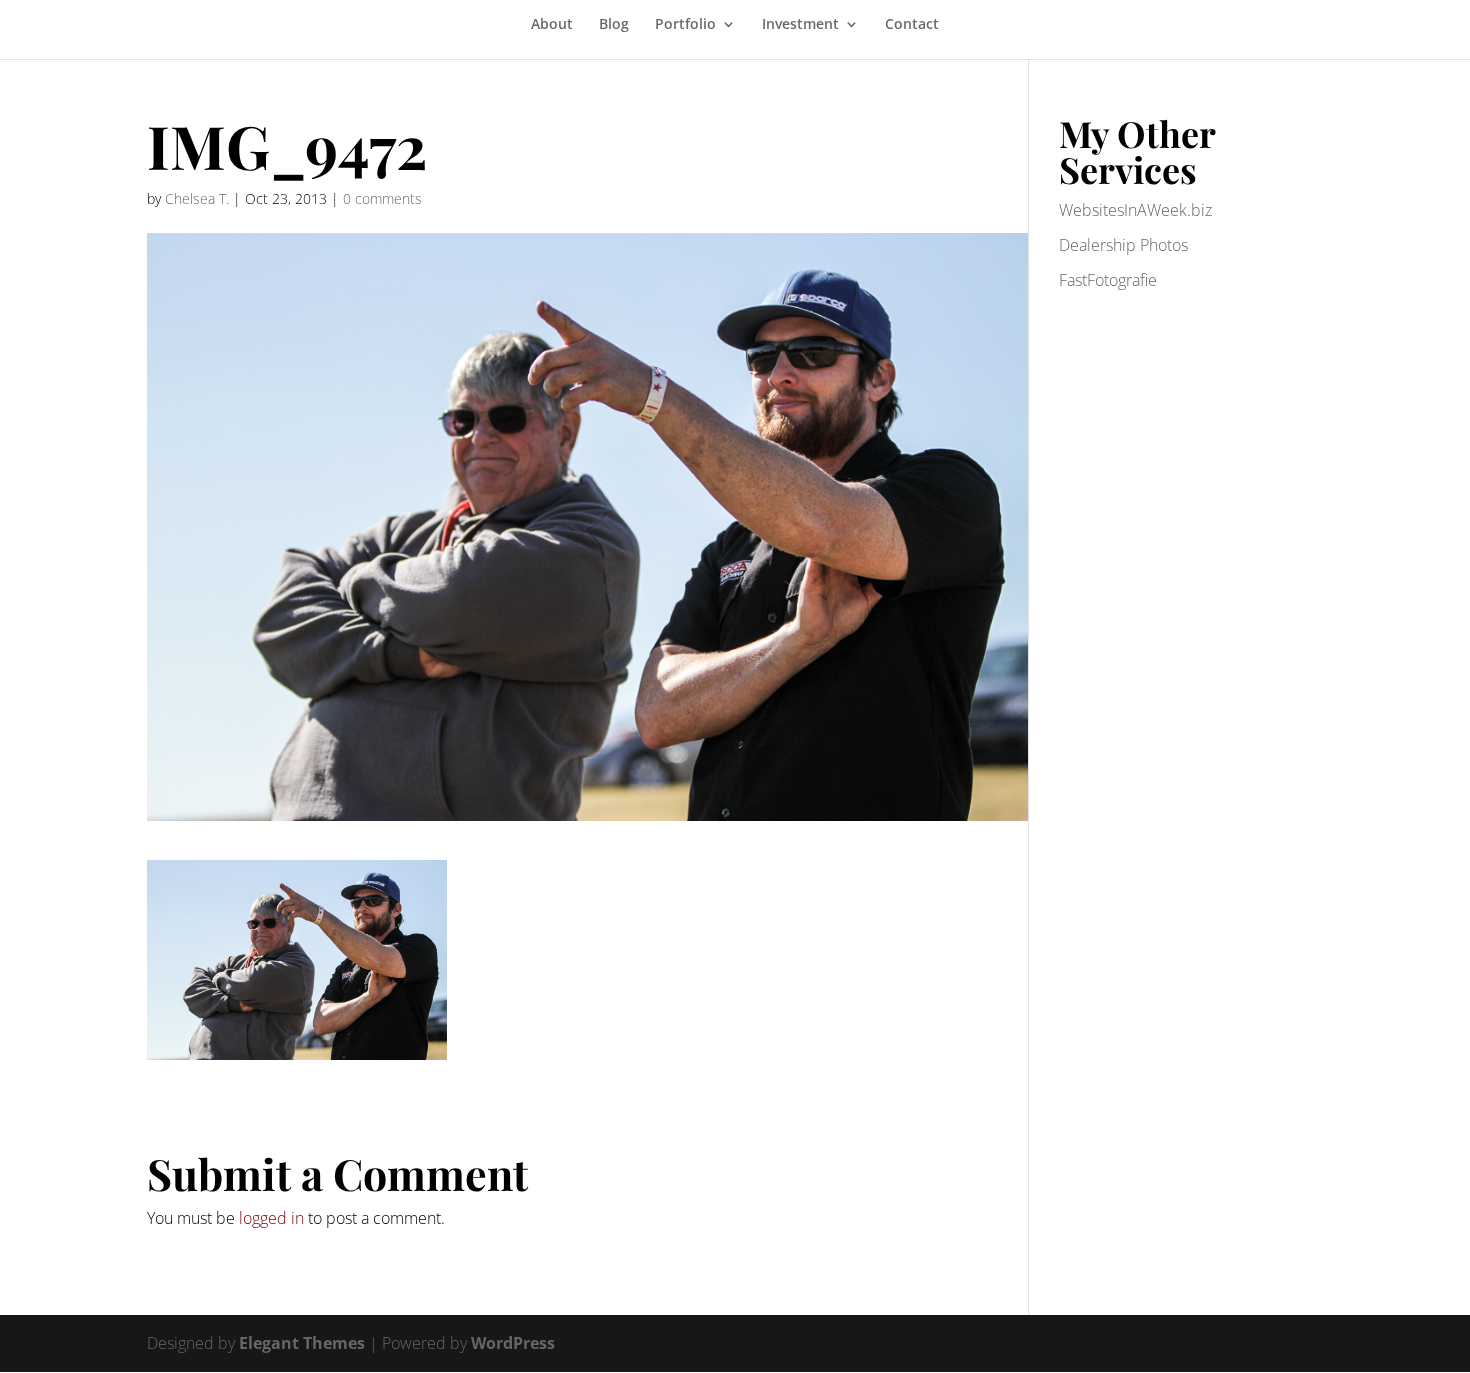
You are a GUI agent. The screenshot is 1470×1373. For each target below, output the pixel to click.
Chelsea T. (197, 198)
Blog (614, 25)
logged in (271, 1218)
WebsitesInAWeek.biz (1135, 210)
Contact (912, 25)
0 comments (382, 198)
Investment (800, 25)
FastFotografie (1108, 280)
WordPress (513, 1343)
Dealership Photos (1123, 245)
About (552, 25)
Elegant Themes (302, 1343)
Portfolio (685, 25)
